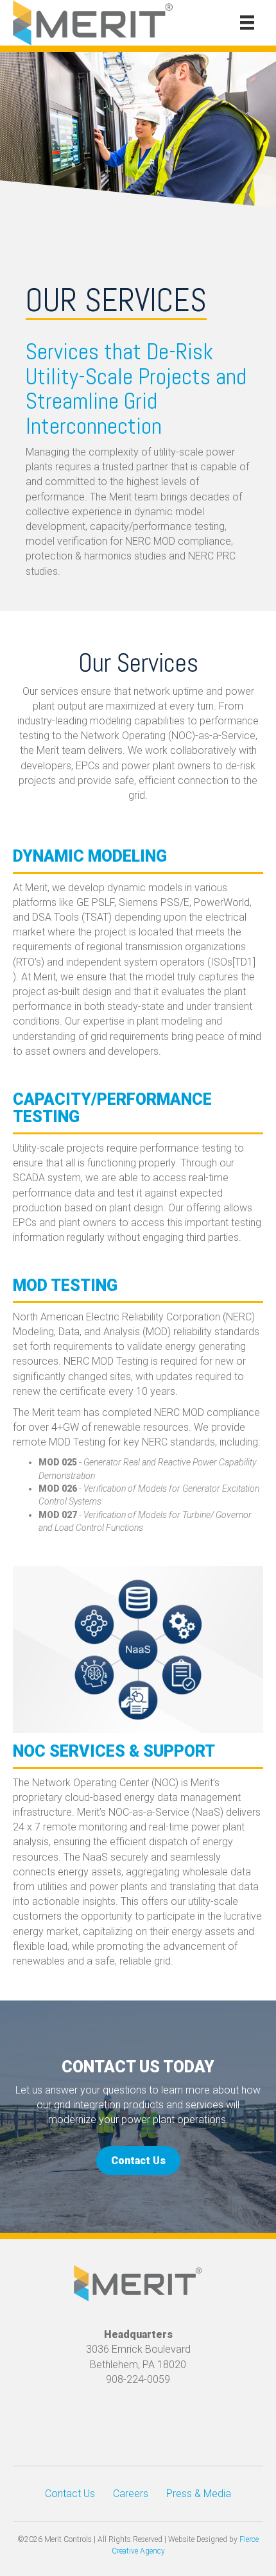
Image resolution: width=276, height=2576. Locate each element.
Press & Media (199, 2494)
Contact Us (70, 2494)
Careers (131, 2494)
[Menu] (247, 22)
